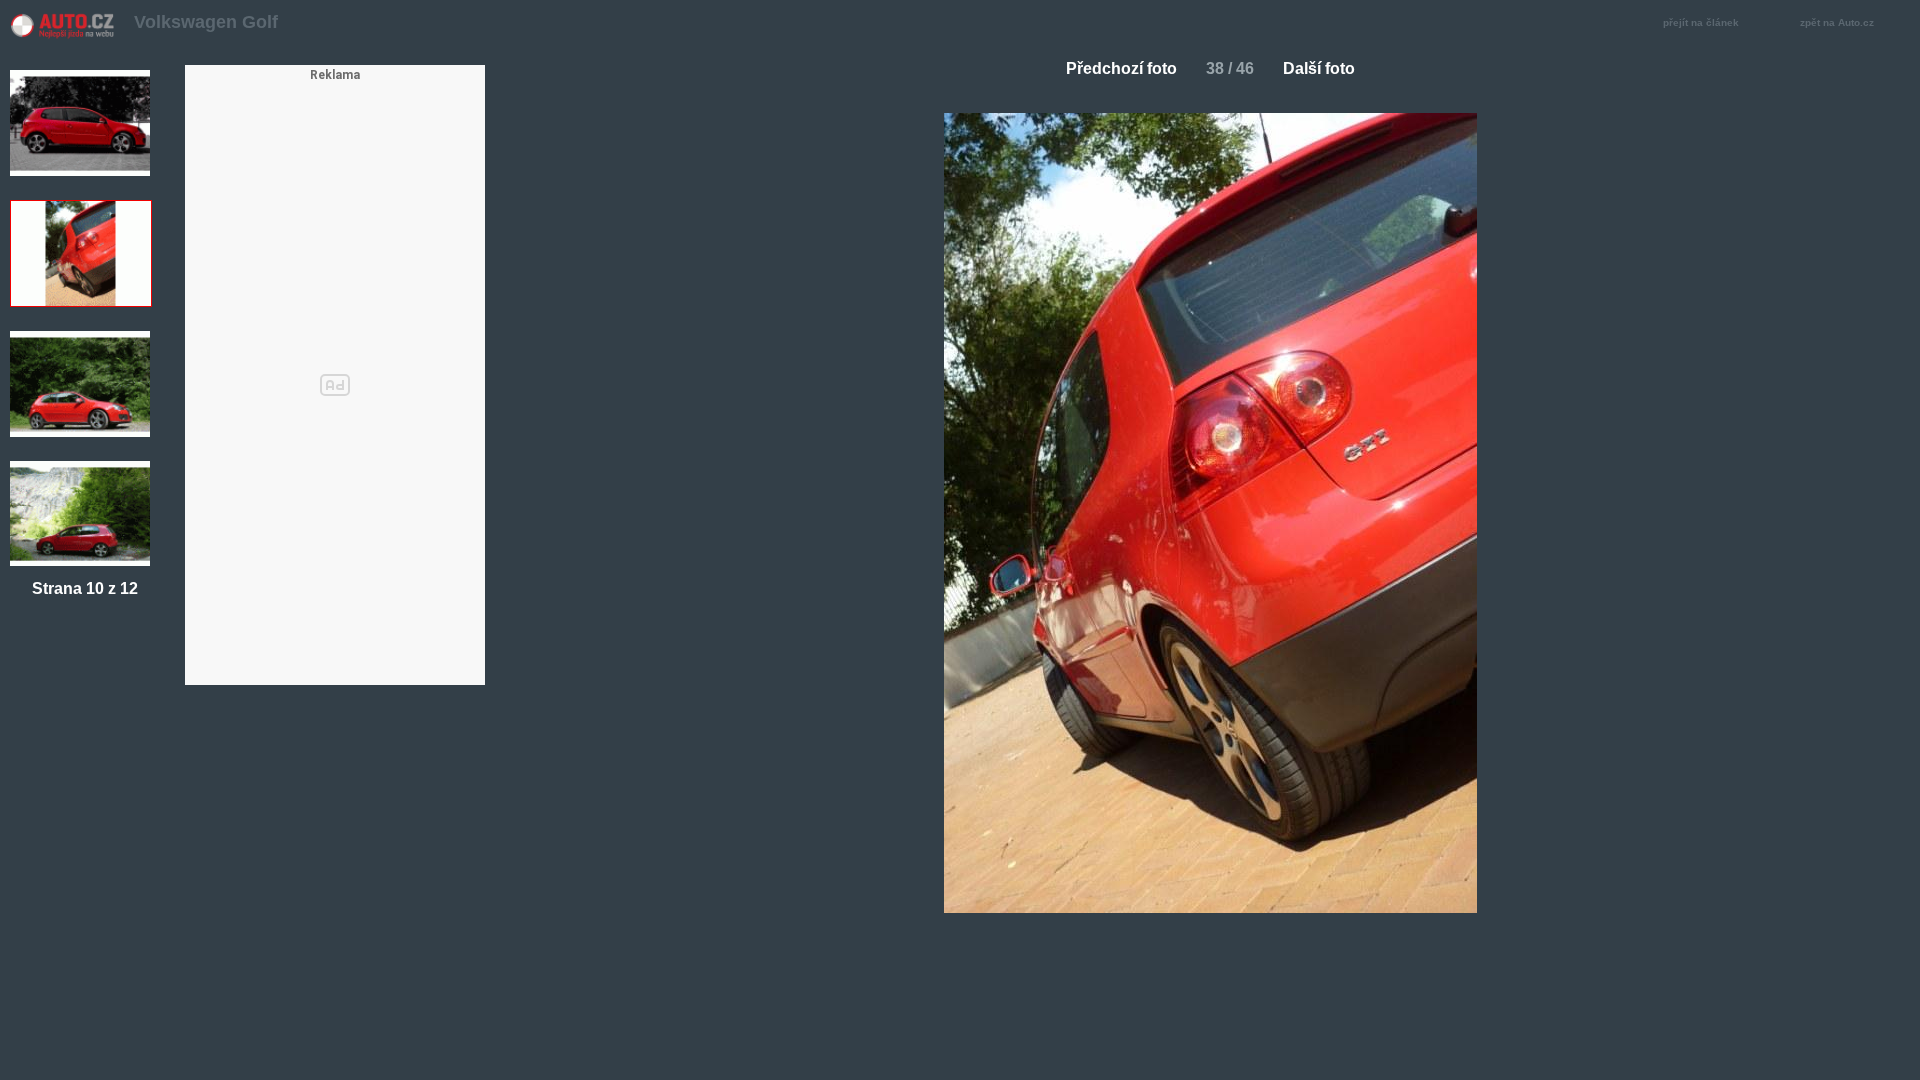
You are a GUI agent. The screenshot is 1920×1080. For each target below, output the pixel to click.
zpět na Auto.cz (1837, 22)
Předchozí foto (1121, 68)
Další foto (1319, 68)
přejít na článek (1701, 22)
